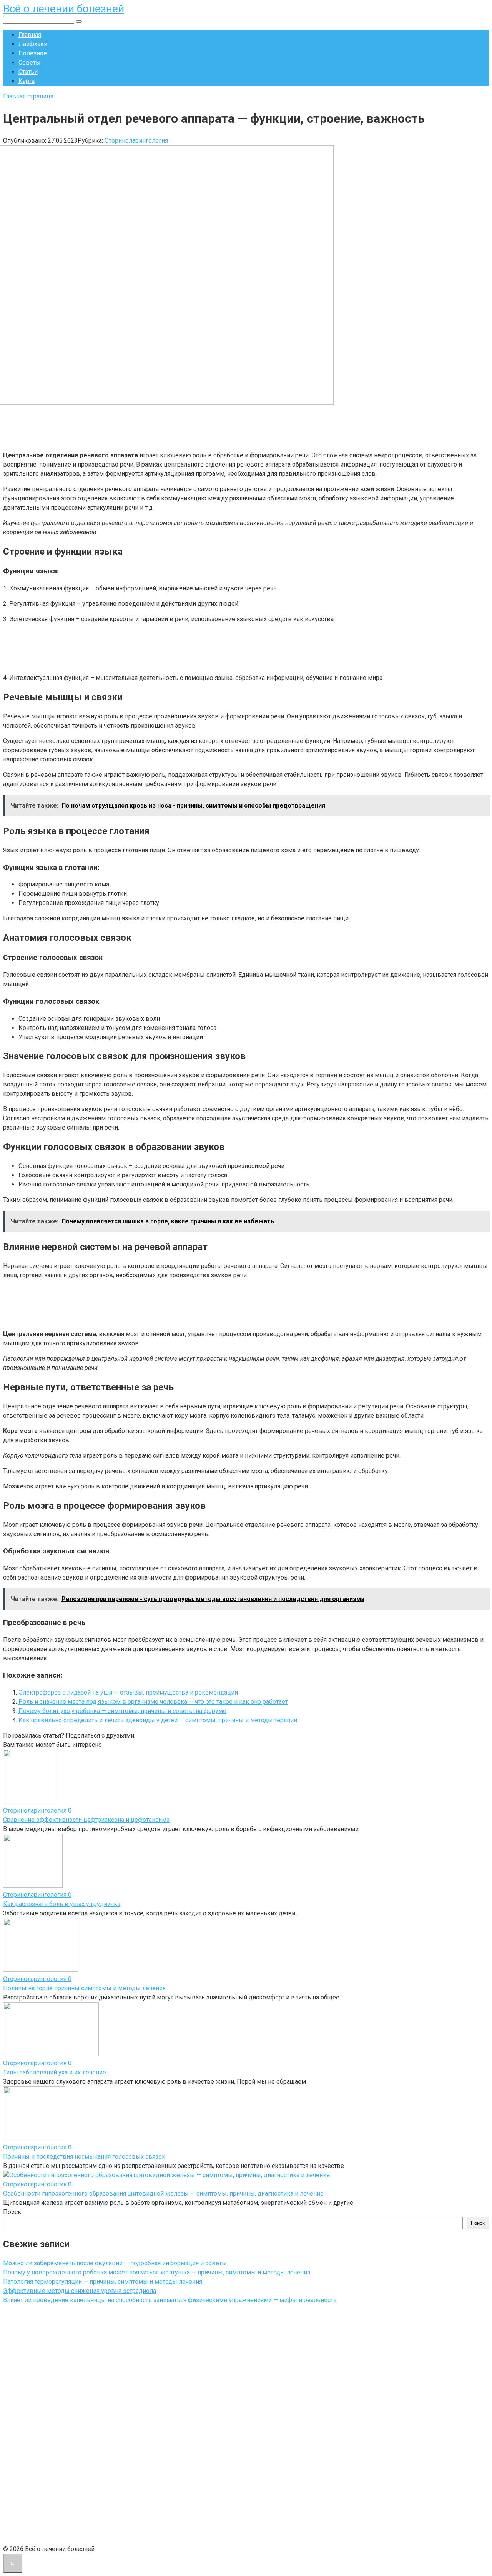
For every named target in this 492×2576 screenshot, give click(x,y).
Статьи (28, 72)
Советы (30, 62)
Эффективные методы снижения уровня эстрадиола (80, 2291)
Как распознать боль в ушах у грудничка (62, 1904)
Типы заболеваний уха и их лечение (55, 2072)
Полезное (33, 53)
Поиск (12, 2212)
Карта (27, 81)
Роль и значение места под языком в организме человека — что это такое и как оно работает (153, 1702)
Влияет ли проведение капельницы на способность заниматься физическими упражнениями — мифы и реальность (170, 2300)
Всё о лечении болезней (64, 9)
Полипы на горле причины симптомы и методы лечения (84, 1988)
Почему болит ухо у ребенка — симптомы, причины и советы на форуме (122, 1711)
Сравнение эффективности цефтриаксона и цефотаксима (86, 1820)
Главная (30, 35)
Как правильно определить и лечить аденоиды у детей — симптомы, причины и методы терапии (158, 1720)
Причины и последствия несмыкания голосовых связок (84, 2157)
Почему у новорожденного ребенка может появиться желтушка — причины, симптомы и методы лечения (157, 2272)
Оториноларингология (136, 141)
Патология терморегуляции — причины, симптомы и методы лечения (103, 2282)
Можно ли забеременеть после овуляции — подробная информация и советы (115, 2263)
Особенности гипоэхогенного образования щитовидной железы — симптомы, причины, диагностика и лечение (163, 2194)
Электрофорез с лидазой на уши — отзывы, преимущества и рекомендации (128, 1692)
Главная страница (28, 96)
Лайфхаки (33, 44)
